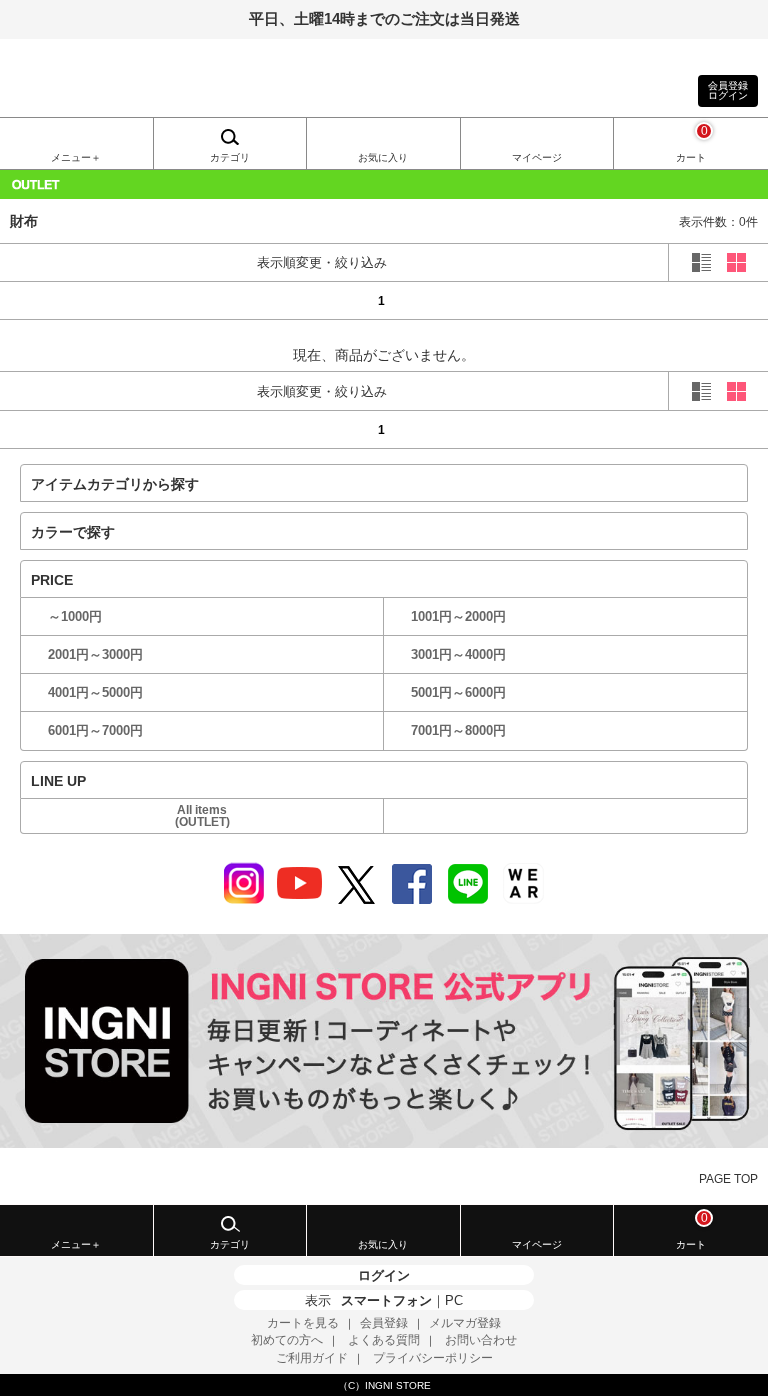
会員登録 (384, 1323)
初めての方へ (287, 1340)
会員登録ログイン (728, 90)
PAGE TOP (728, 1179)
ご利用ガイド (312, 1358)
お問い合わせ (481, 1340)
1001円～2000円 (458, 616)
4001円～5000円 (95, 692)
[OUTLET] (384, 184)
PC (454, 1300)
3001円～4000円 (458, 654)
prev (55, 300)
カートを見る (303, 1323)
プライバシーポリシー (433, 1358)
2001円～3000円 (95, 654)
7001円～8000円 (458, 730)
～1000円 (75, 616)
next (713, 300)
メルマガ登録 (465, 1323)
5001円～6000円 (458, 692)
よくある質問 (384, 1340)
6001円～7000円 (95, 730)
